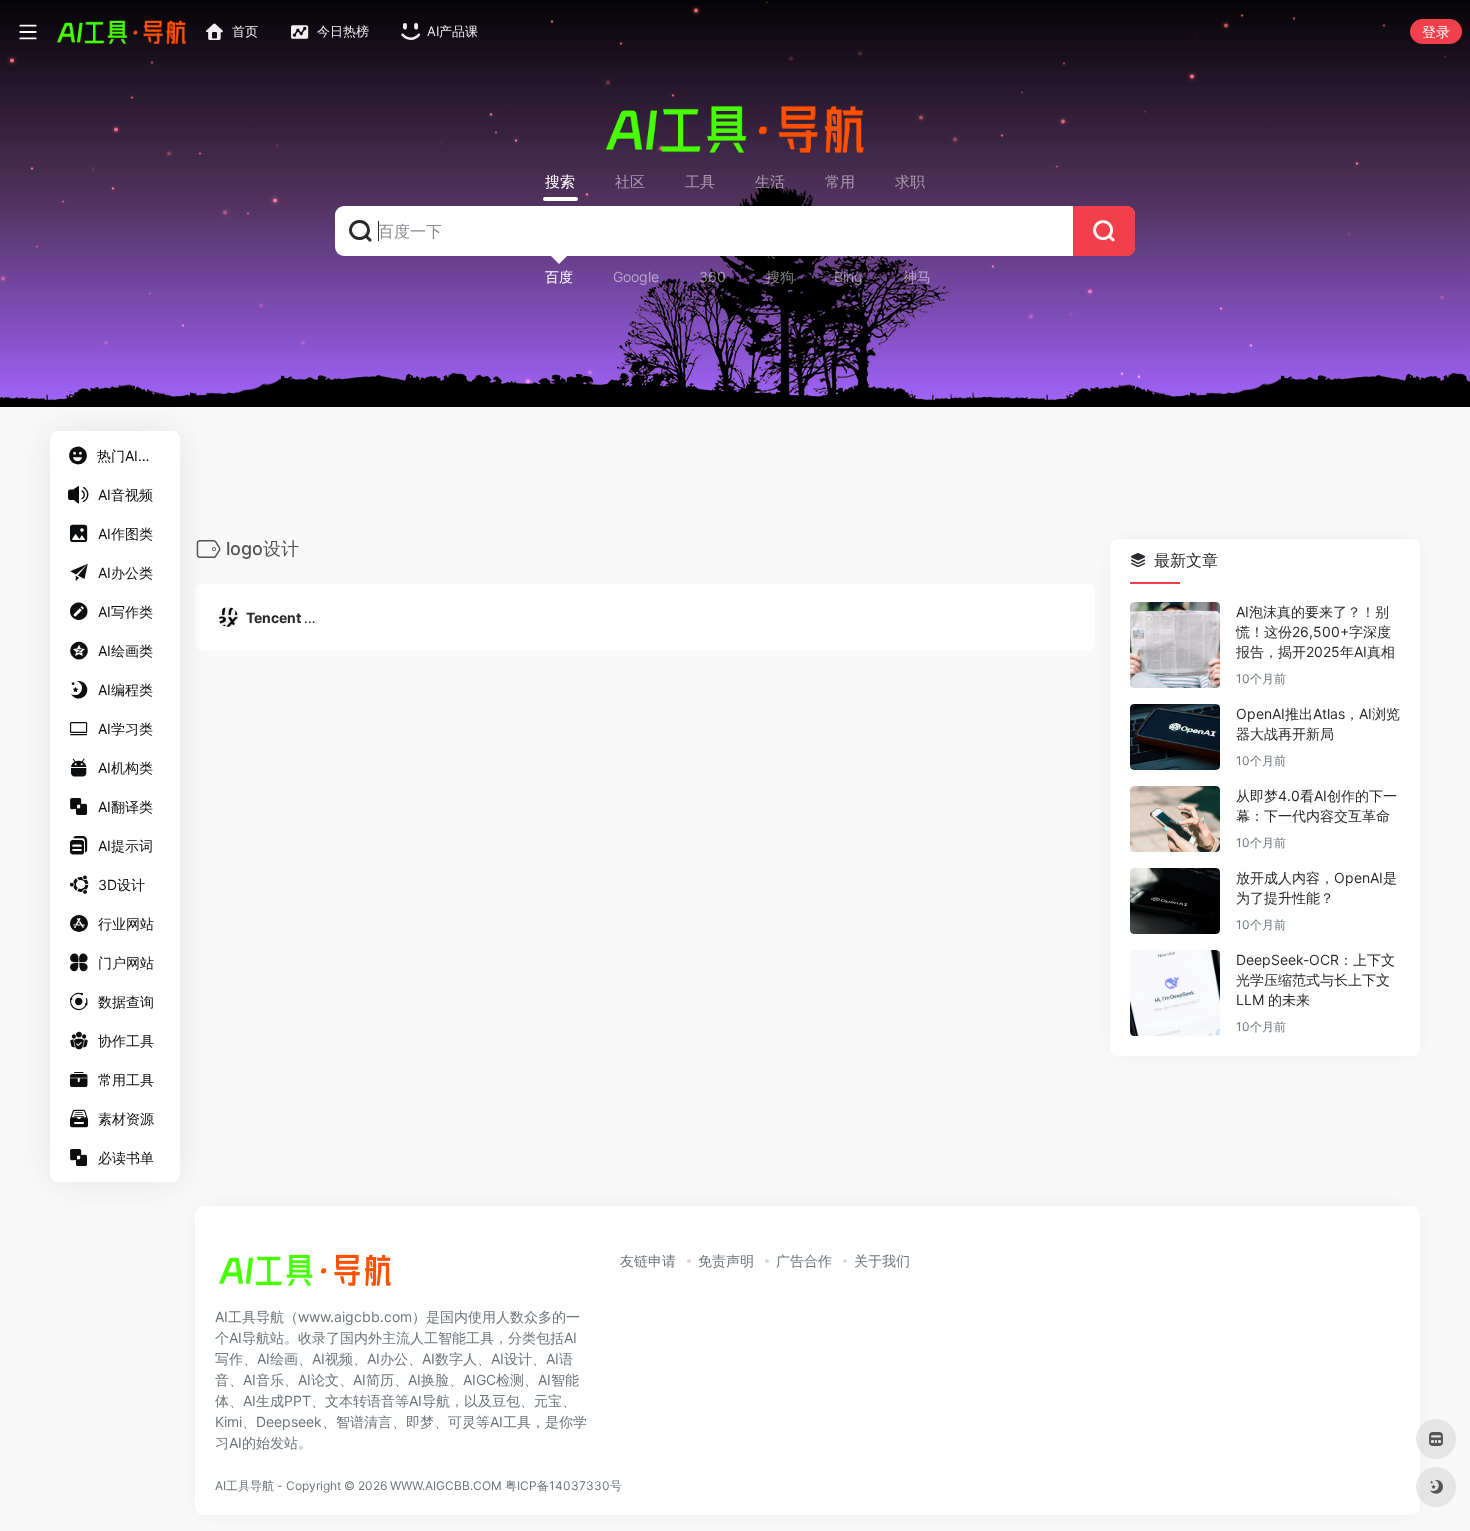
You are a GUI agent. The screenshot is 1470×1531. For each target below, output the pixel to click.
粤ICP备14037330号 (563, 1485)
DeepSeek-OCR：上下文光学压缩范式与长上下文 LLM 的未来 (1315, 980)
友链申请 (648, 1260)
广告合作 (804, 1260)
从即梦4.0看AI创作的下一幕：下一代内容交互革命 (1316, 806)
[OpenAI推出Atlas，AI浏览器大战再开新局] (1175, 738)
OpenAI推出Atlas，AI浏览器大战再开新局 (1318, 724)
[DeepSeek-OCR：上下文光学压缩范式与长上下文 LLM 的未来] (1175, 994)
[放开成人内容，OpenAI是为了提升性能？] (1175, 902)
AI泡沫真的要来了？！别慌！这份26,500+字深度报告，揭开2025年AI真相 (1315, 632)
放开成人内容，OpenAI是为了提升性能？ (1316, 888)
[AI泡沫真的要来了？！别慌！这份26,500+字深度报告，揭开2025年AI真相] (1175, 646)
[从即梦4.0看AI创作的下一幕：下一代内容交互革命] (1175, 820)
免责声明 (726, 1260)
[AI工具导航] (305, 1276)
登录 (1436, 31)
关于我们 (882, 1260)
